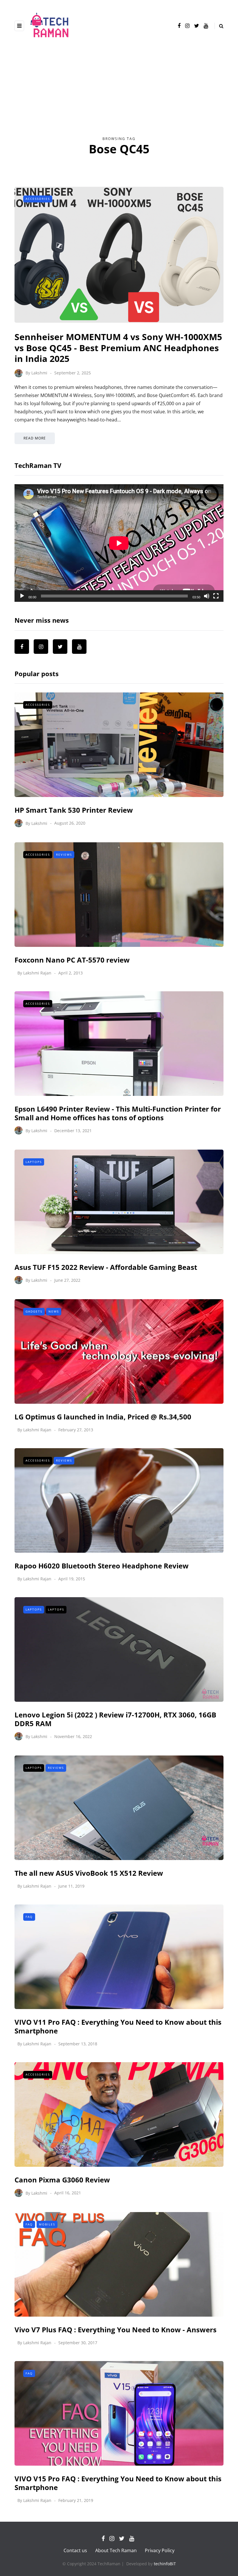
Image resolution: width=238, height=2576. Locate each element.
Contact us (75, 2550)
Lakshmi (39, 373)
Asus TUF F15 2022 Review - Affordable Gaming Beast (106, 1267)
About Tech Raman (116, 2550)
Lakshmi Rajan (37, 973)
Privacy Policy (160, 2550)
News (54, 1311)
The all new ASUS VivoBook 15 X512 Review (89, 1873)
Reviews (64, 855)
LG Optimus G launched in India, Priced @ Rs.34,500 (103, 1417)
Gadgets (34, 1311)
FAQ (29, 1917)
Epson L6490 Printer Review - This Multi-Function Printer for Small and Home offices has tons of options (118, 1113)
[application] (119, 543)
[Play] (22, 596)
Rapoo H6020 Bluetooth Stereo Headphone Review (102, 1566)
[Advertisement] (119, 92)
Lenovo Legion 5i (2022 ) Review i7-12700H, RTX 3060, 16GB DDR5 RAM (115, 1719)
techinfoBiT (165, 2564)
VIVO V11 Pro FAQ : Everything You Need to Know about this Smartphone (118, 2026)
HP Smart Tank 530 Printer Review (74, 810)
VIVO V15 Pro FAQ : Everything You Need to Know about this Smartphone (118, 2483)
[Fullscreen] (216, 596)
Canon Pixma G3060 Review (62, 2180)
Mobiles (47, 2224)
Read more (35, 438)
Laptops (34, 1162)
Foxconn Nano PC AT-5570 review (72, 960)
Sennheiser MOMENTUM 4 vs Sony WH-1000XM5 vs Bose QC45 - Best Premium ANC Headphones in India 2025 (118, 348)
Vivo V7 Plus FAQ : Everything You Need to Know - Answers (116, 2330)
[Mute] (207, 596)
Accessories (38, 199)
